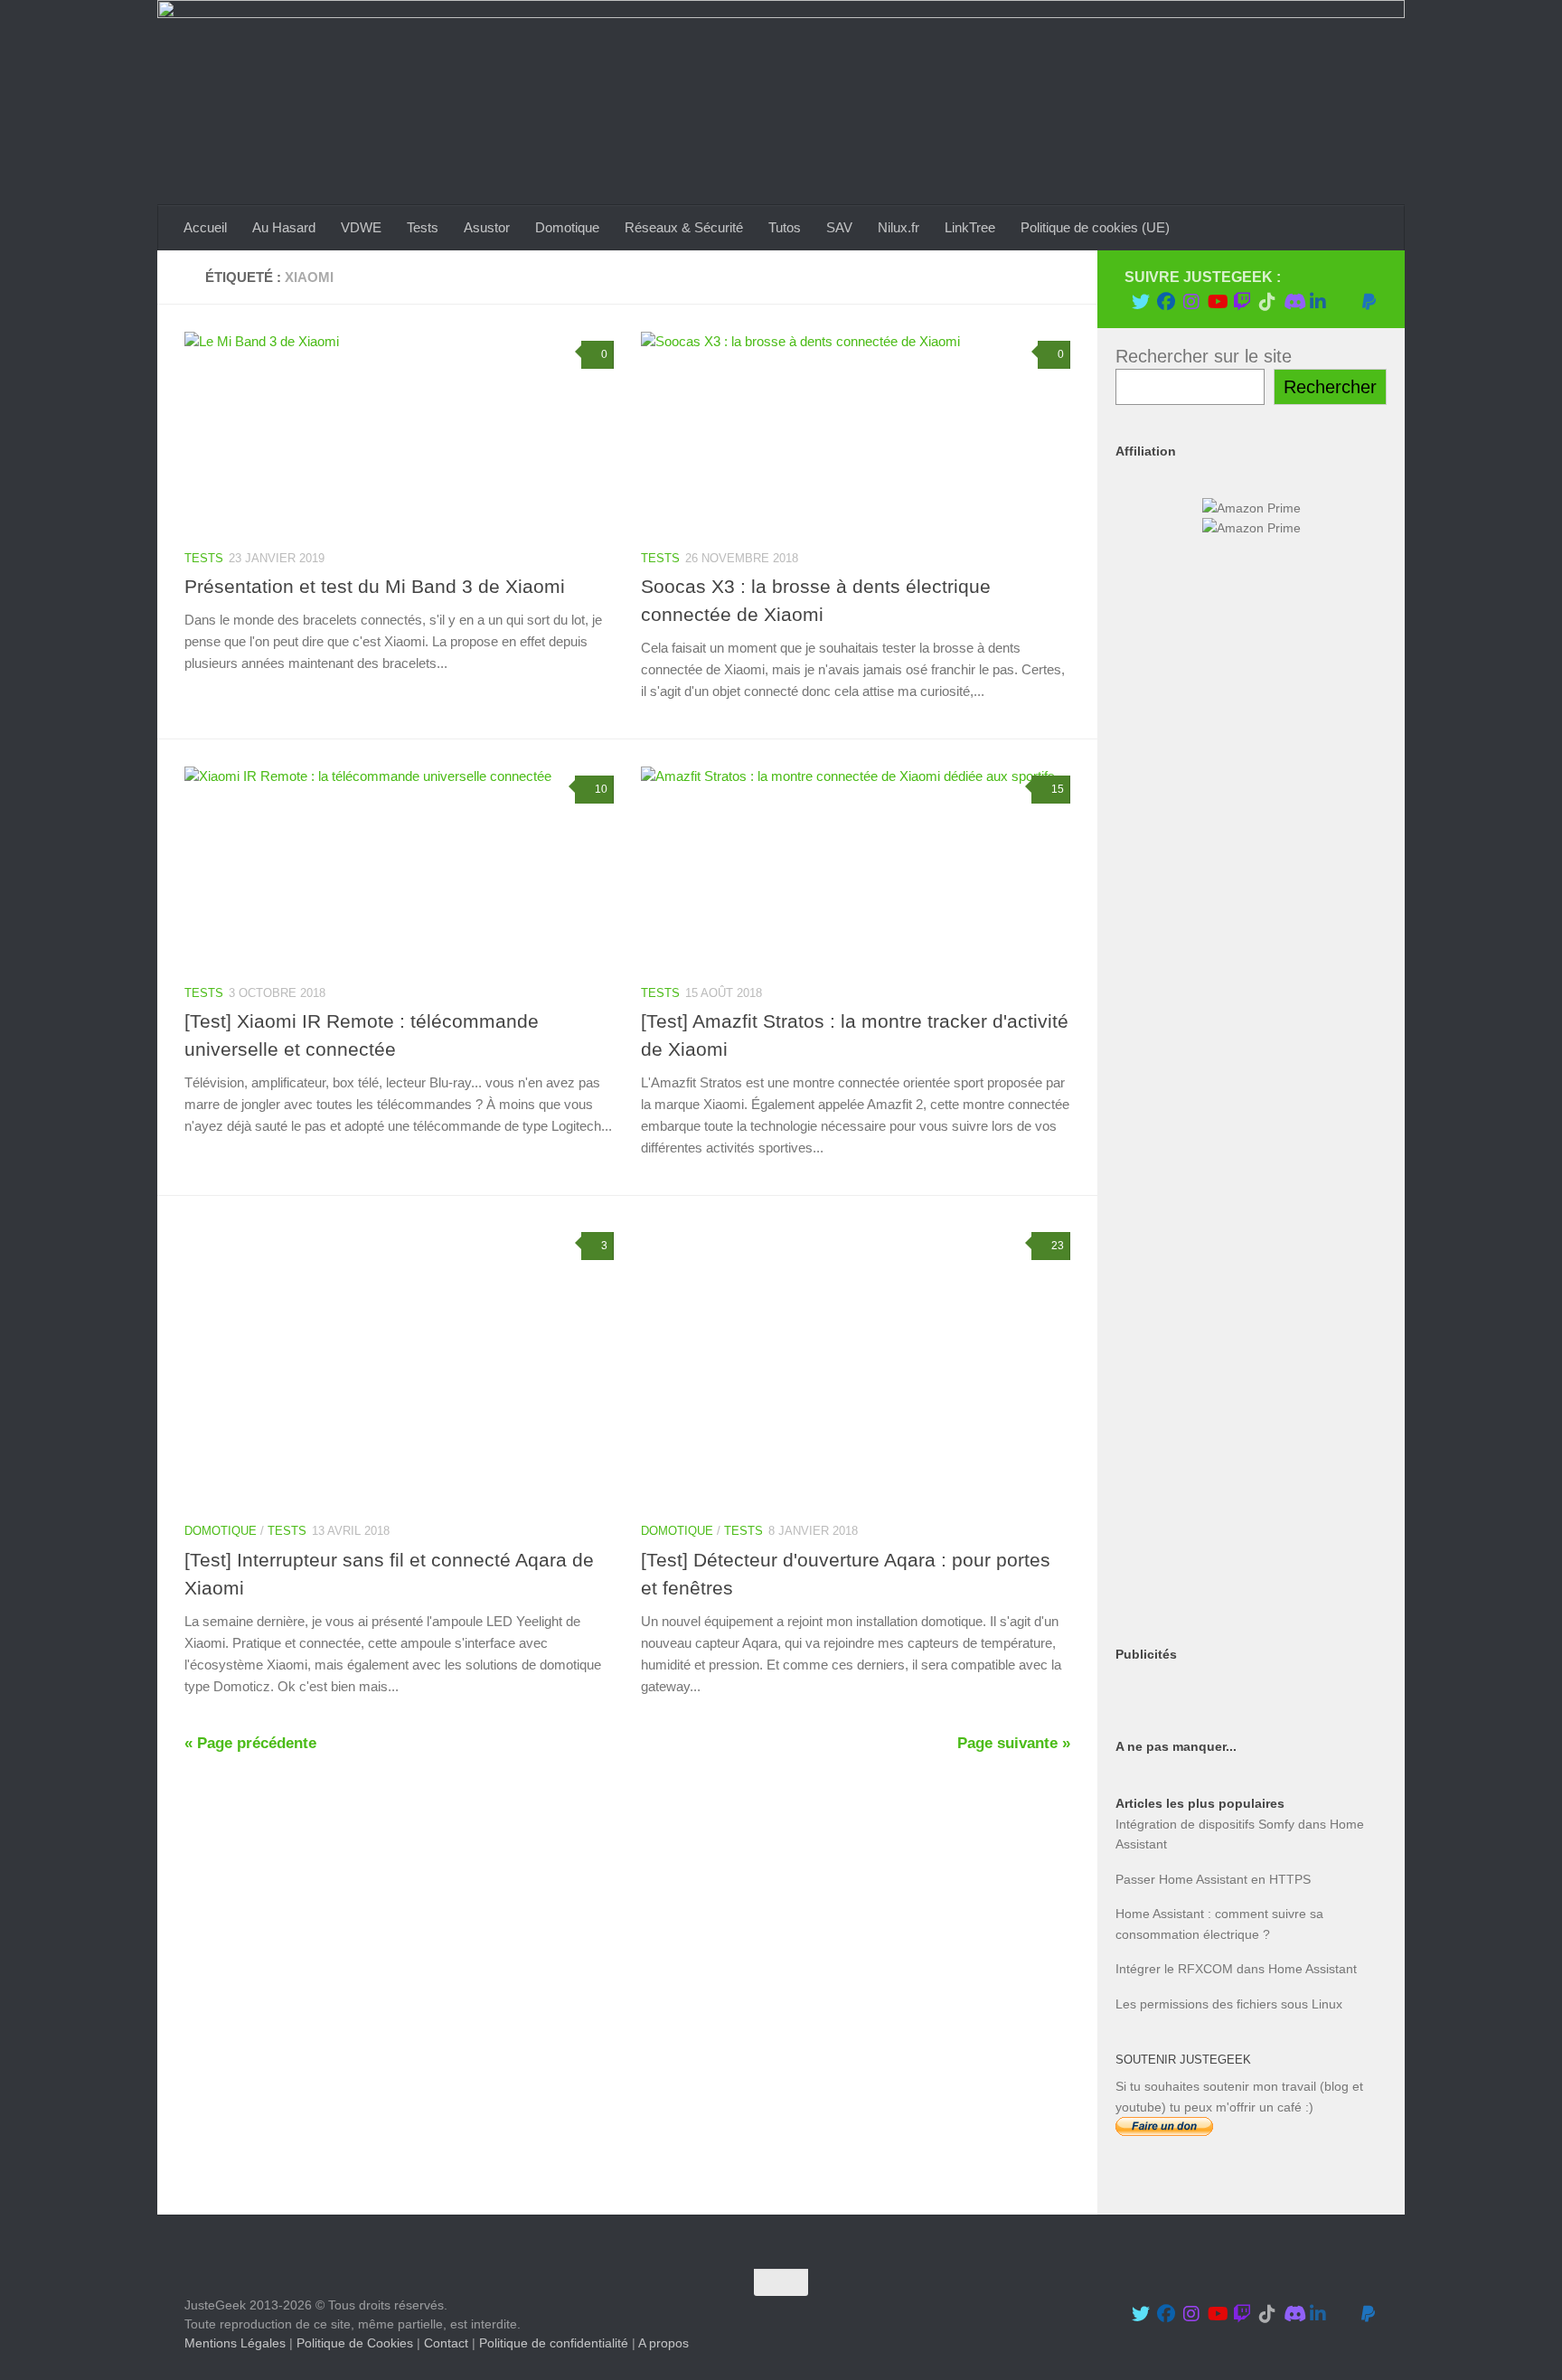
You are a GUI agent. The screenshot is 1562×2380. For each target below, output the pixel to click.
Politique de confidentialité (554, 2343)
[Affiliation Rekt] (1251, 1597)
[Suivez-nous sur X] (1141, 302)
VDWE (361, 227)
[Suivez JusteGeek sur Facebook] (1166, 302)
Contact (446, 2343)
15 (1058, 789)
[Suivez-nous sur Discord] (1293, 302)
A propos (663, 2343)
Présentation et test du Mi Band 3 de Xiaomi (375, 586)
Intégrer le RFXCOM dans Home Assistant (1236, 1969)
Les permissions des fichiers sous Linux (1229, 2004)
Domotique (567, 227)
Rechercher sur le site (1204, 356)
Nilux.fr (899, 227)
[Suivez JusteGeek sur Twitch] (1242, 302)
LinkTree (970, 227)
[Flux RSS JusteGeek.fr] (1343, 302)
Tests (423, 227)
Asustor (487, 227)
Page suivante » (1014, 1743)
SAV (839, 227)
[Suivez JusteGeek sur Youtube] (1217, 302)
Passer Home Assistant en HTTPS (1213, 1879)
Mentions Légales (235, 2343)
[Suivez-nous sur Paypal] (1369, 302)
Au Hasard (284, 227)
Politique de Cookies (355, 2343)
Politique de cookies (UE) (1095, 227)
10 (601, 789)
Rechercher (1330, 387)
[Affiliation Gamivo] (1251, 1465)
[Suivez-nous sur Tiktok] (1267, 302)
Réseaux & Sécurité (684, 227)
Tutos (785, 227)
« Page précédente (250, 1743)
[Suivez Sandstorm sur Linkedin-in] (1318, 302)
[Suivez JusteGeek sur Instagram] (1191, 302)
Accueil (205, 227)
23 (1058, 1246)
